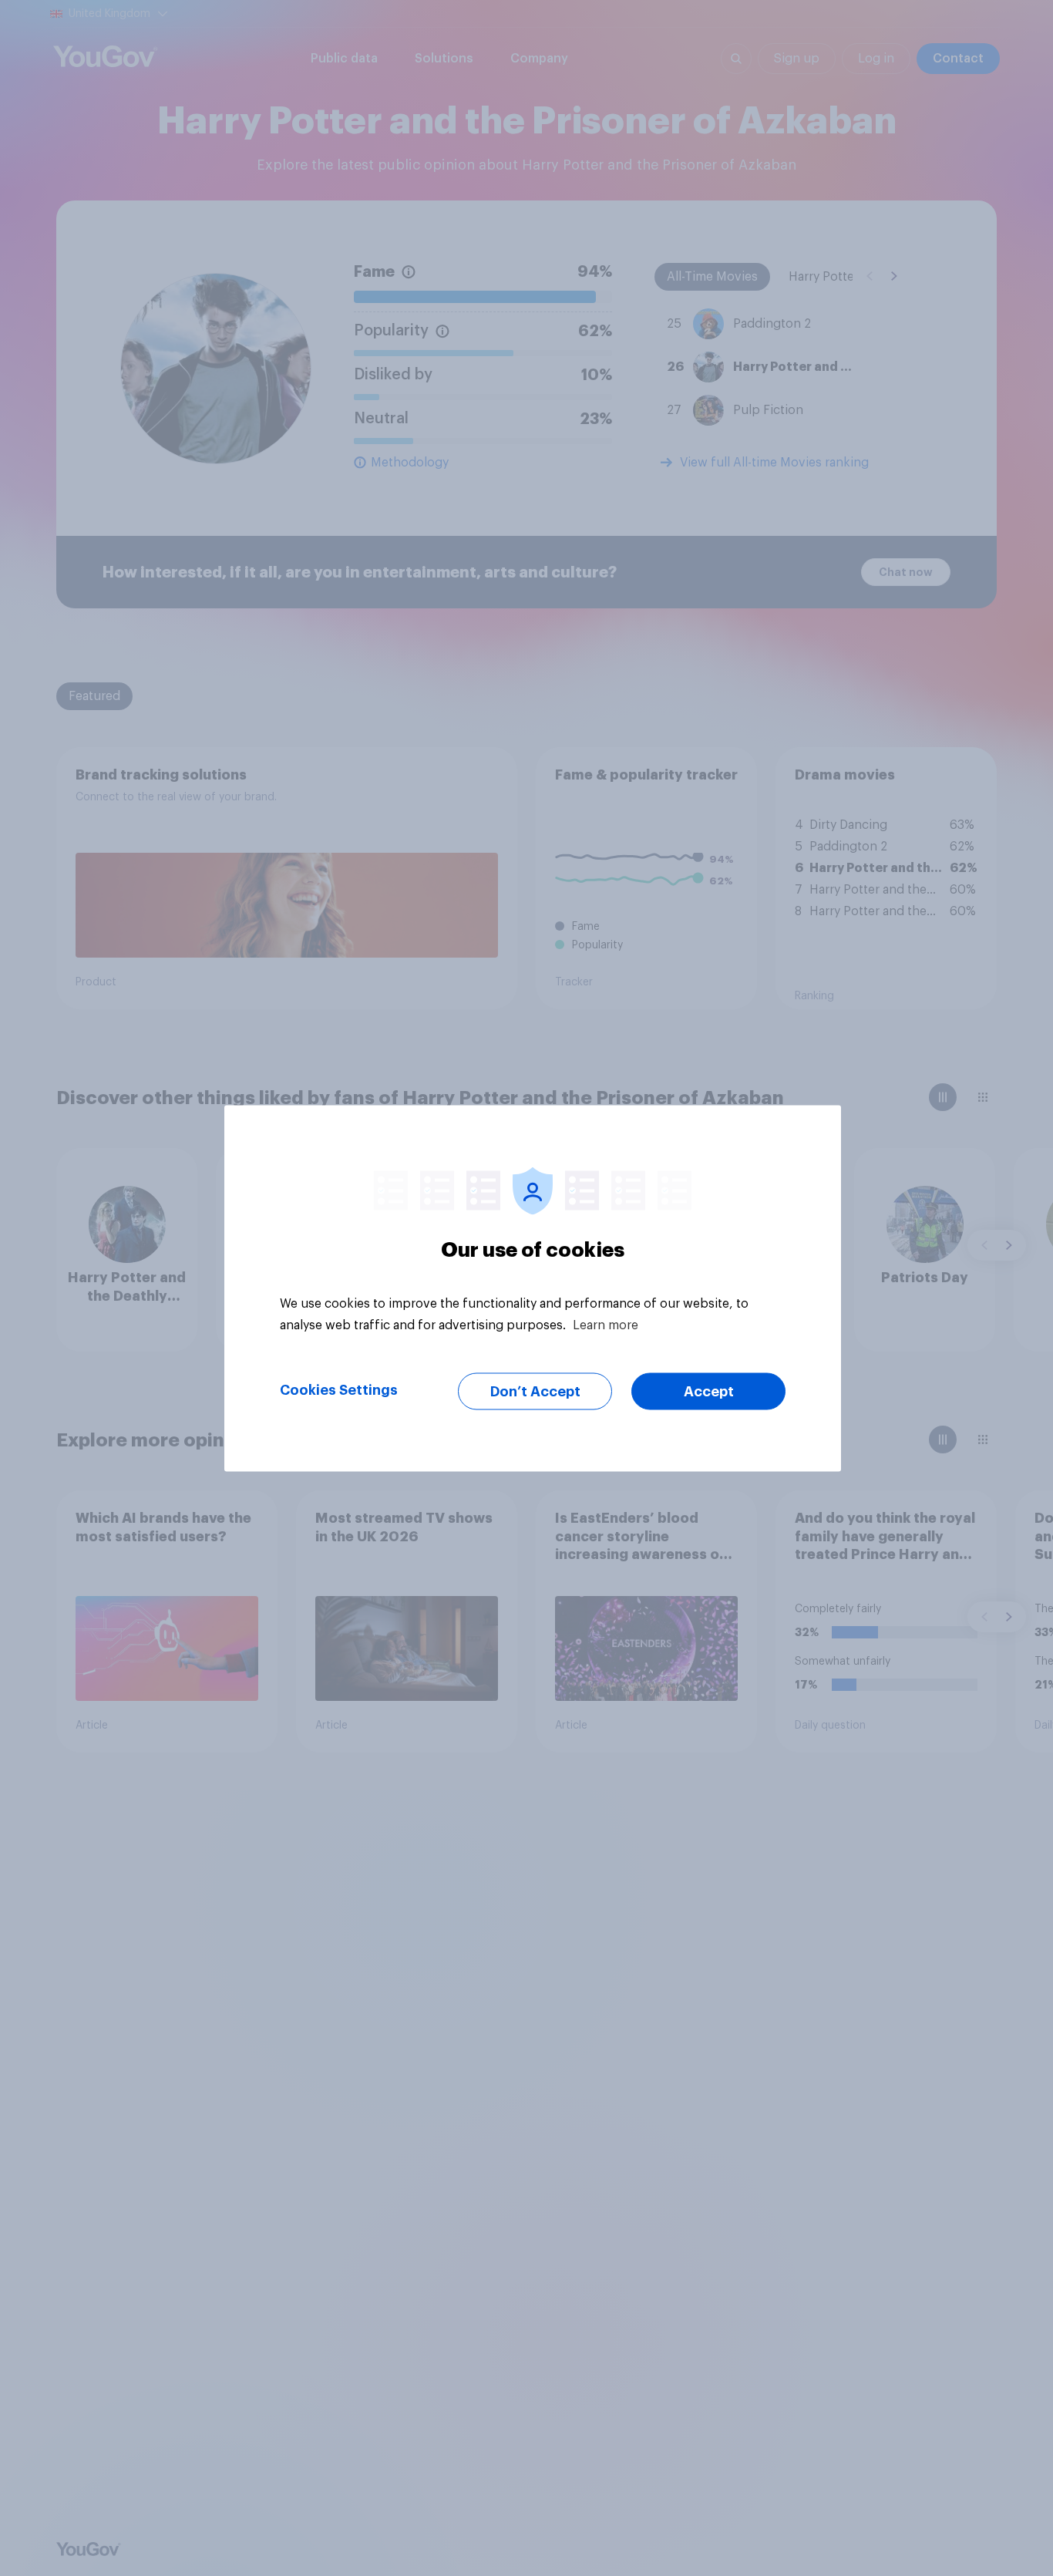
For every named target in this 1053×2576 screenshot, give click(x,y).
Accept (709, 1391)
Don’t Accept (535, 1391)
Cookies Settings (339, 1389)
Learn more (606, 1325)
